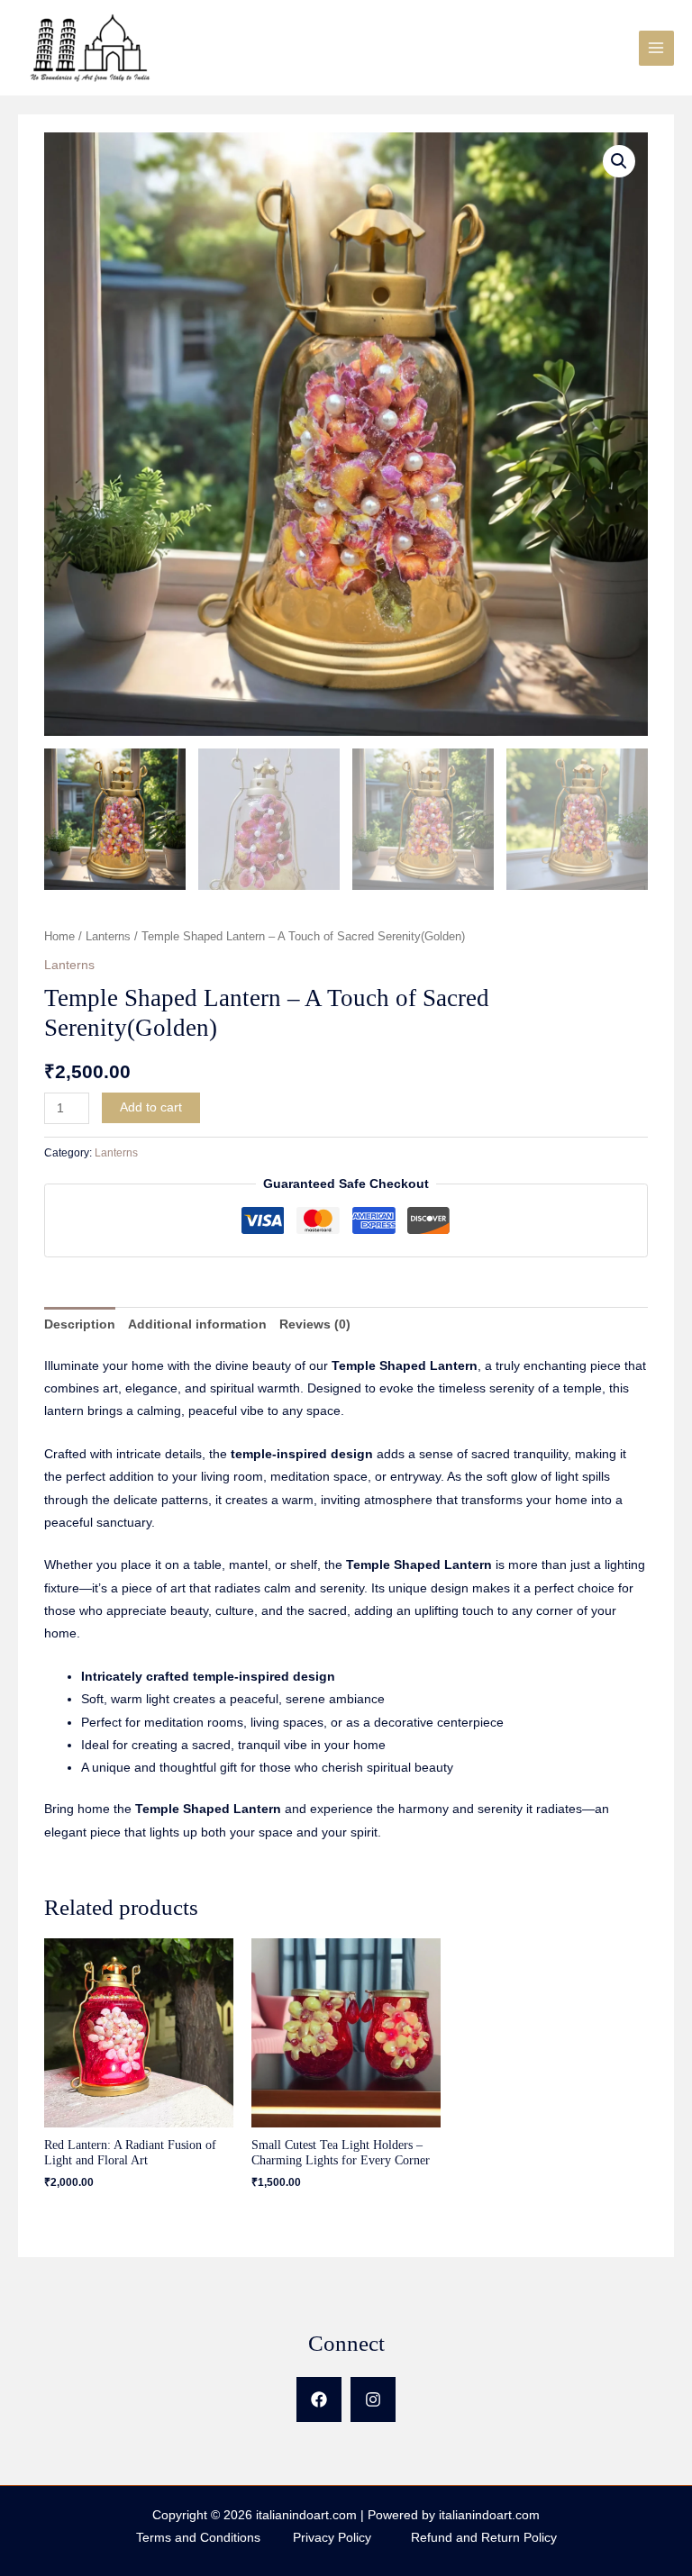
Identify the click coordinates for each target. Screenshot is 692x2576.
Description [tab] (80, 1324)
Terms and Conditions (213, 2538)
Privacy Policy (352, 2538)
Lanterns (108, 937)
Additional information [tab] (197, 1324)
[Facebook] (319, 2399)
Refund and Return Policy (484, 2538)
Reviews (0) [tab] (315, 1324)
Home (59, 937)
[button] (619, 161)
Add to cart (151, 1107)
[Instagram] (373, 2399)
